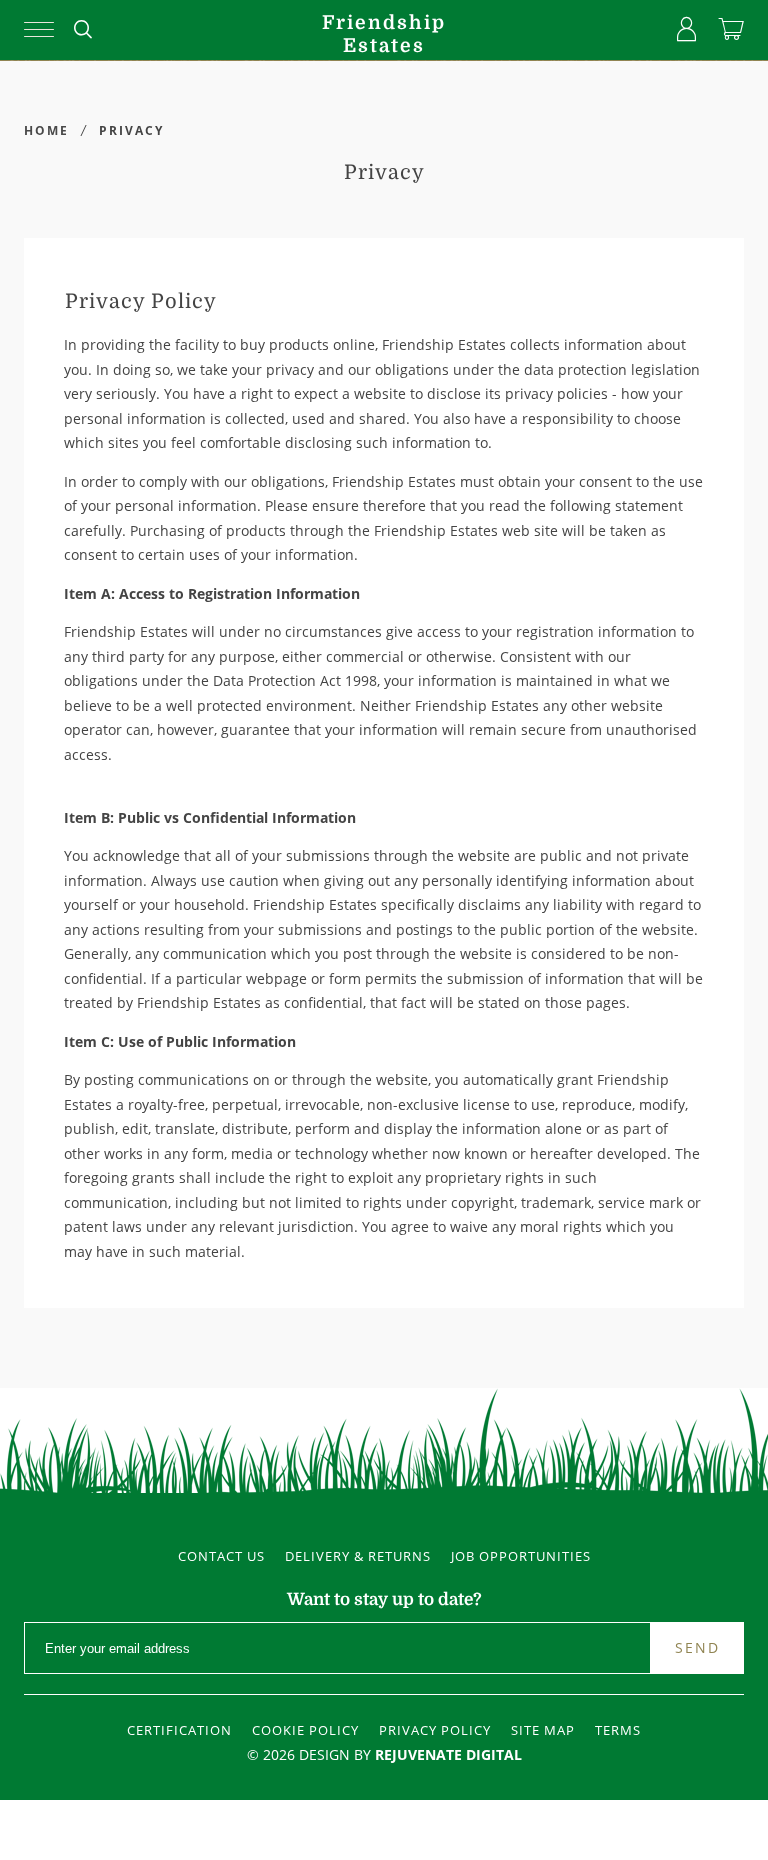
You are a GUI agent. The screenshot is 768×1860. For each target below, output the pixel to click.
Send (697, 1647)
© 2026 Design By (384, 1754)
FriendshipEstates (384, 34)
